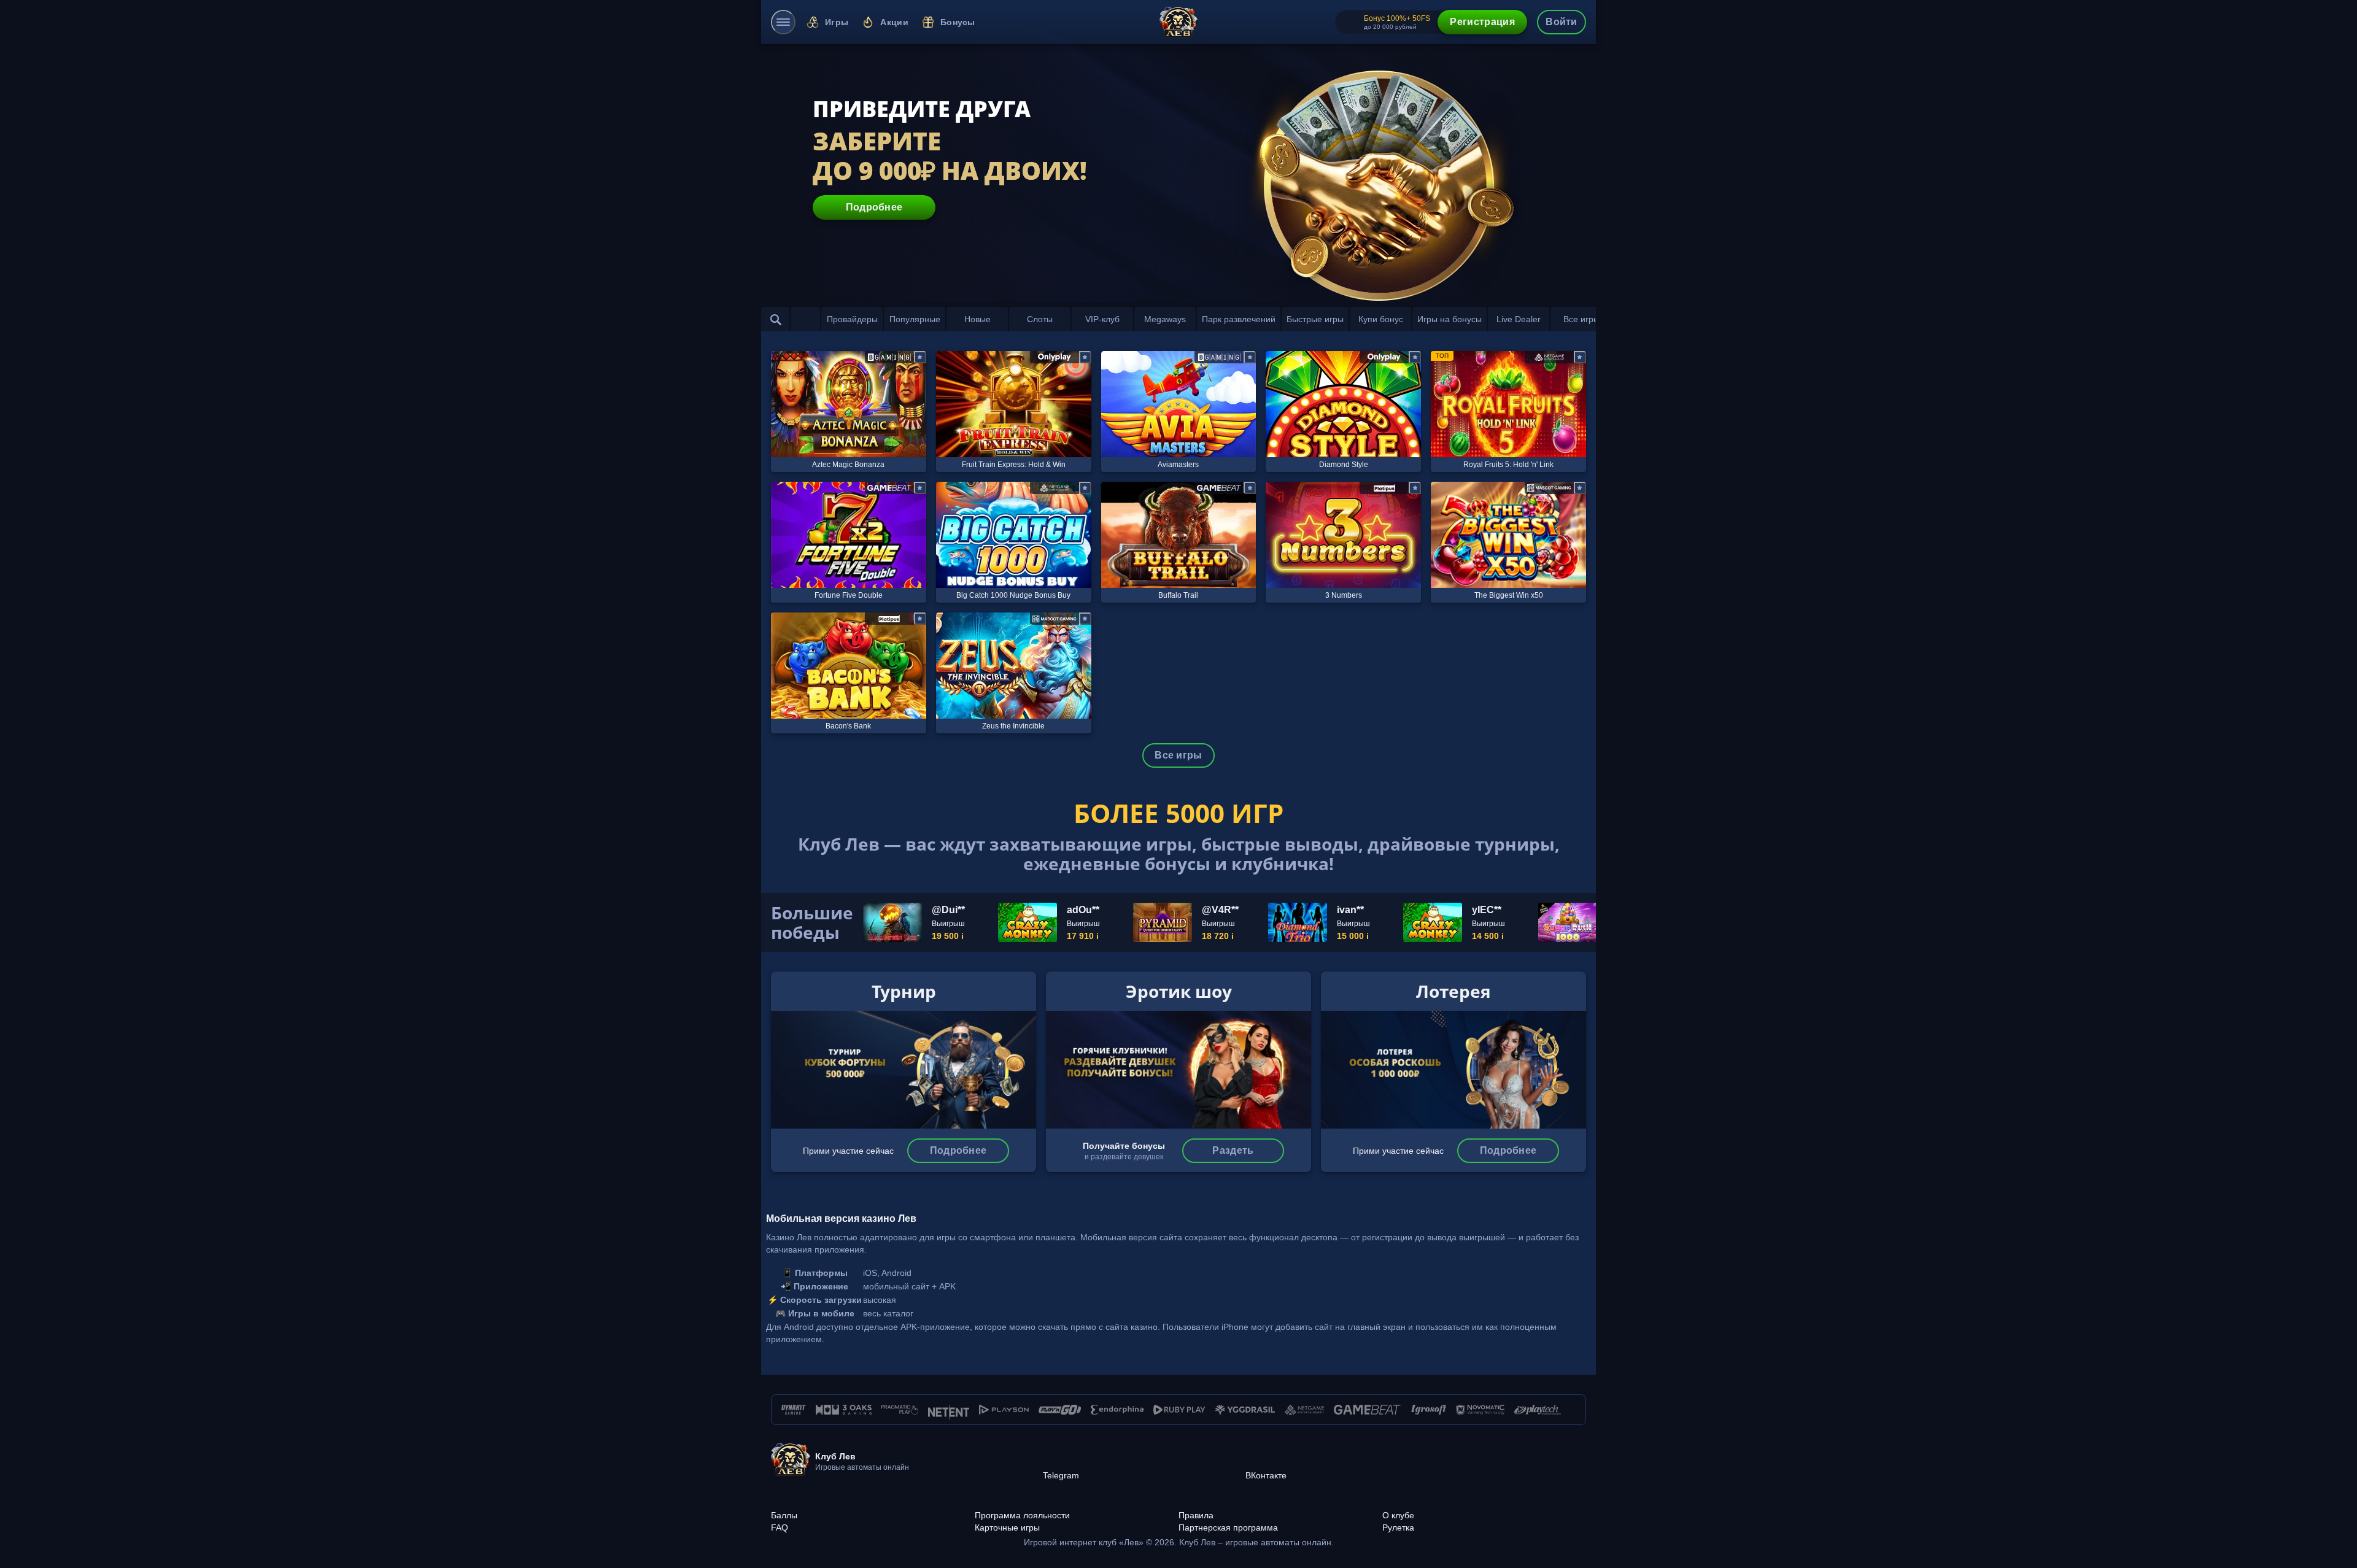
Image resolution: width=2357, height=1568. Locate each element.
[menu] (783, 22)
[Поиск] (776, 319)
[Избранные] (805, 319)
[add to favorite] (920, 357)
